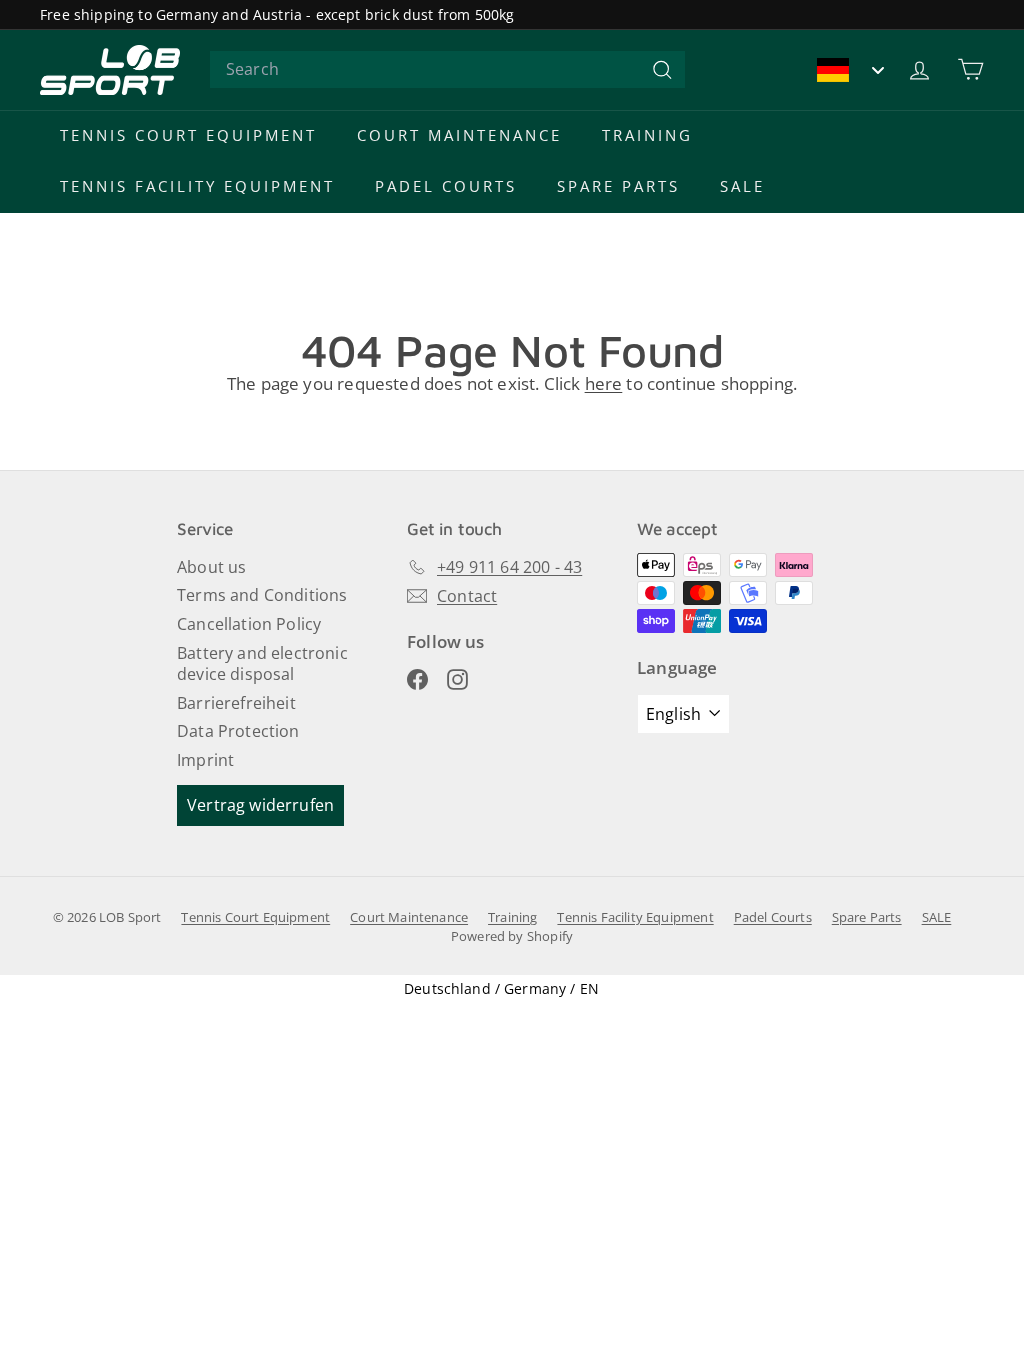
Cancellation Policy (249, 624)
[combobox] (447, 69)
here (604, 383)
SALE (742, 186)
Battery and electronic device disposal (262, 663)
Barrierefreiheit (236, 703)
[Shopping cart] (970, 69)
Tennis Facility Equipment (197, 186)
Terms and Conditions (262, 595)
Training (647, 135)
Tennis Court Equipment (188, 135)
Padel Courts (446, 186)
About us (211, 567)
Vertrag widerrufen (260, 805)
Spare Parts (618, 186)
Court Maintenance (459, 135)
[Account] (919, 69)
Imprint (205, 760)
